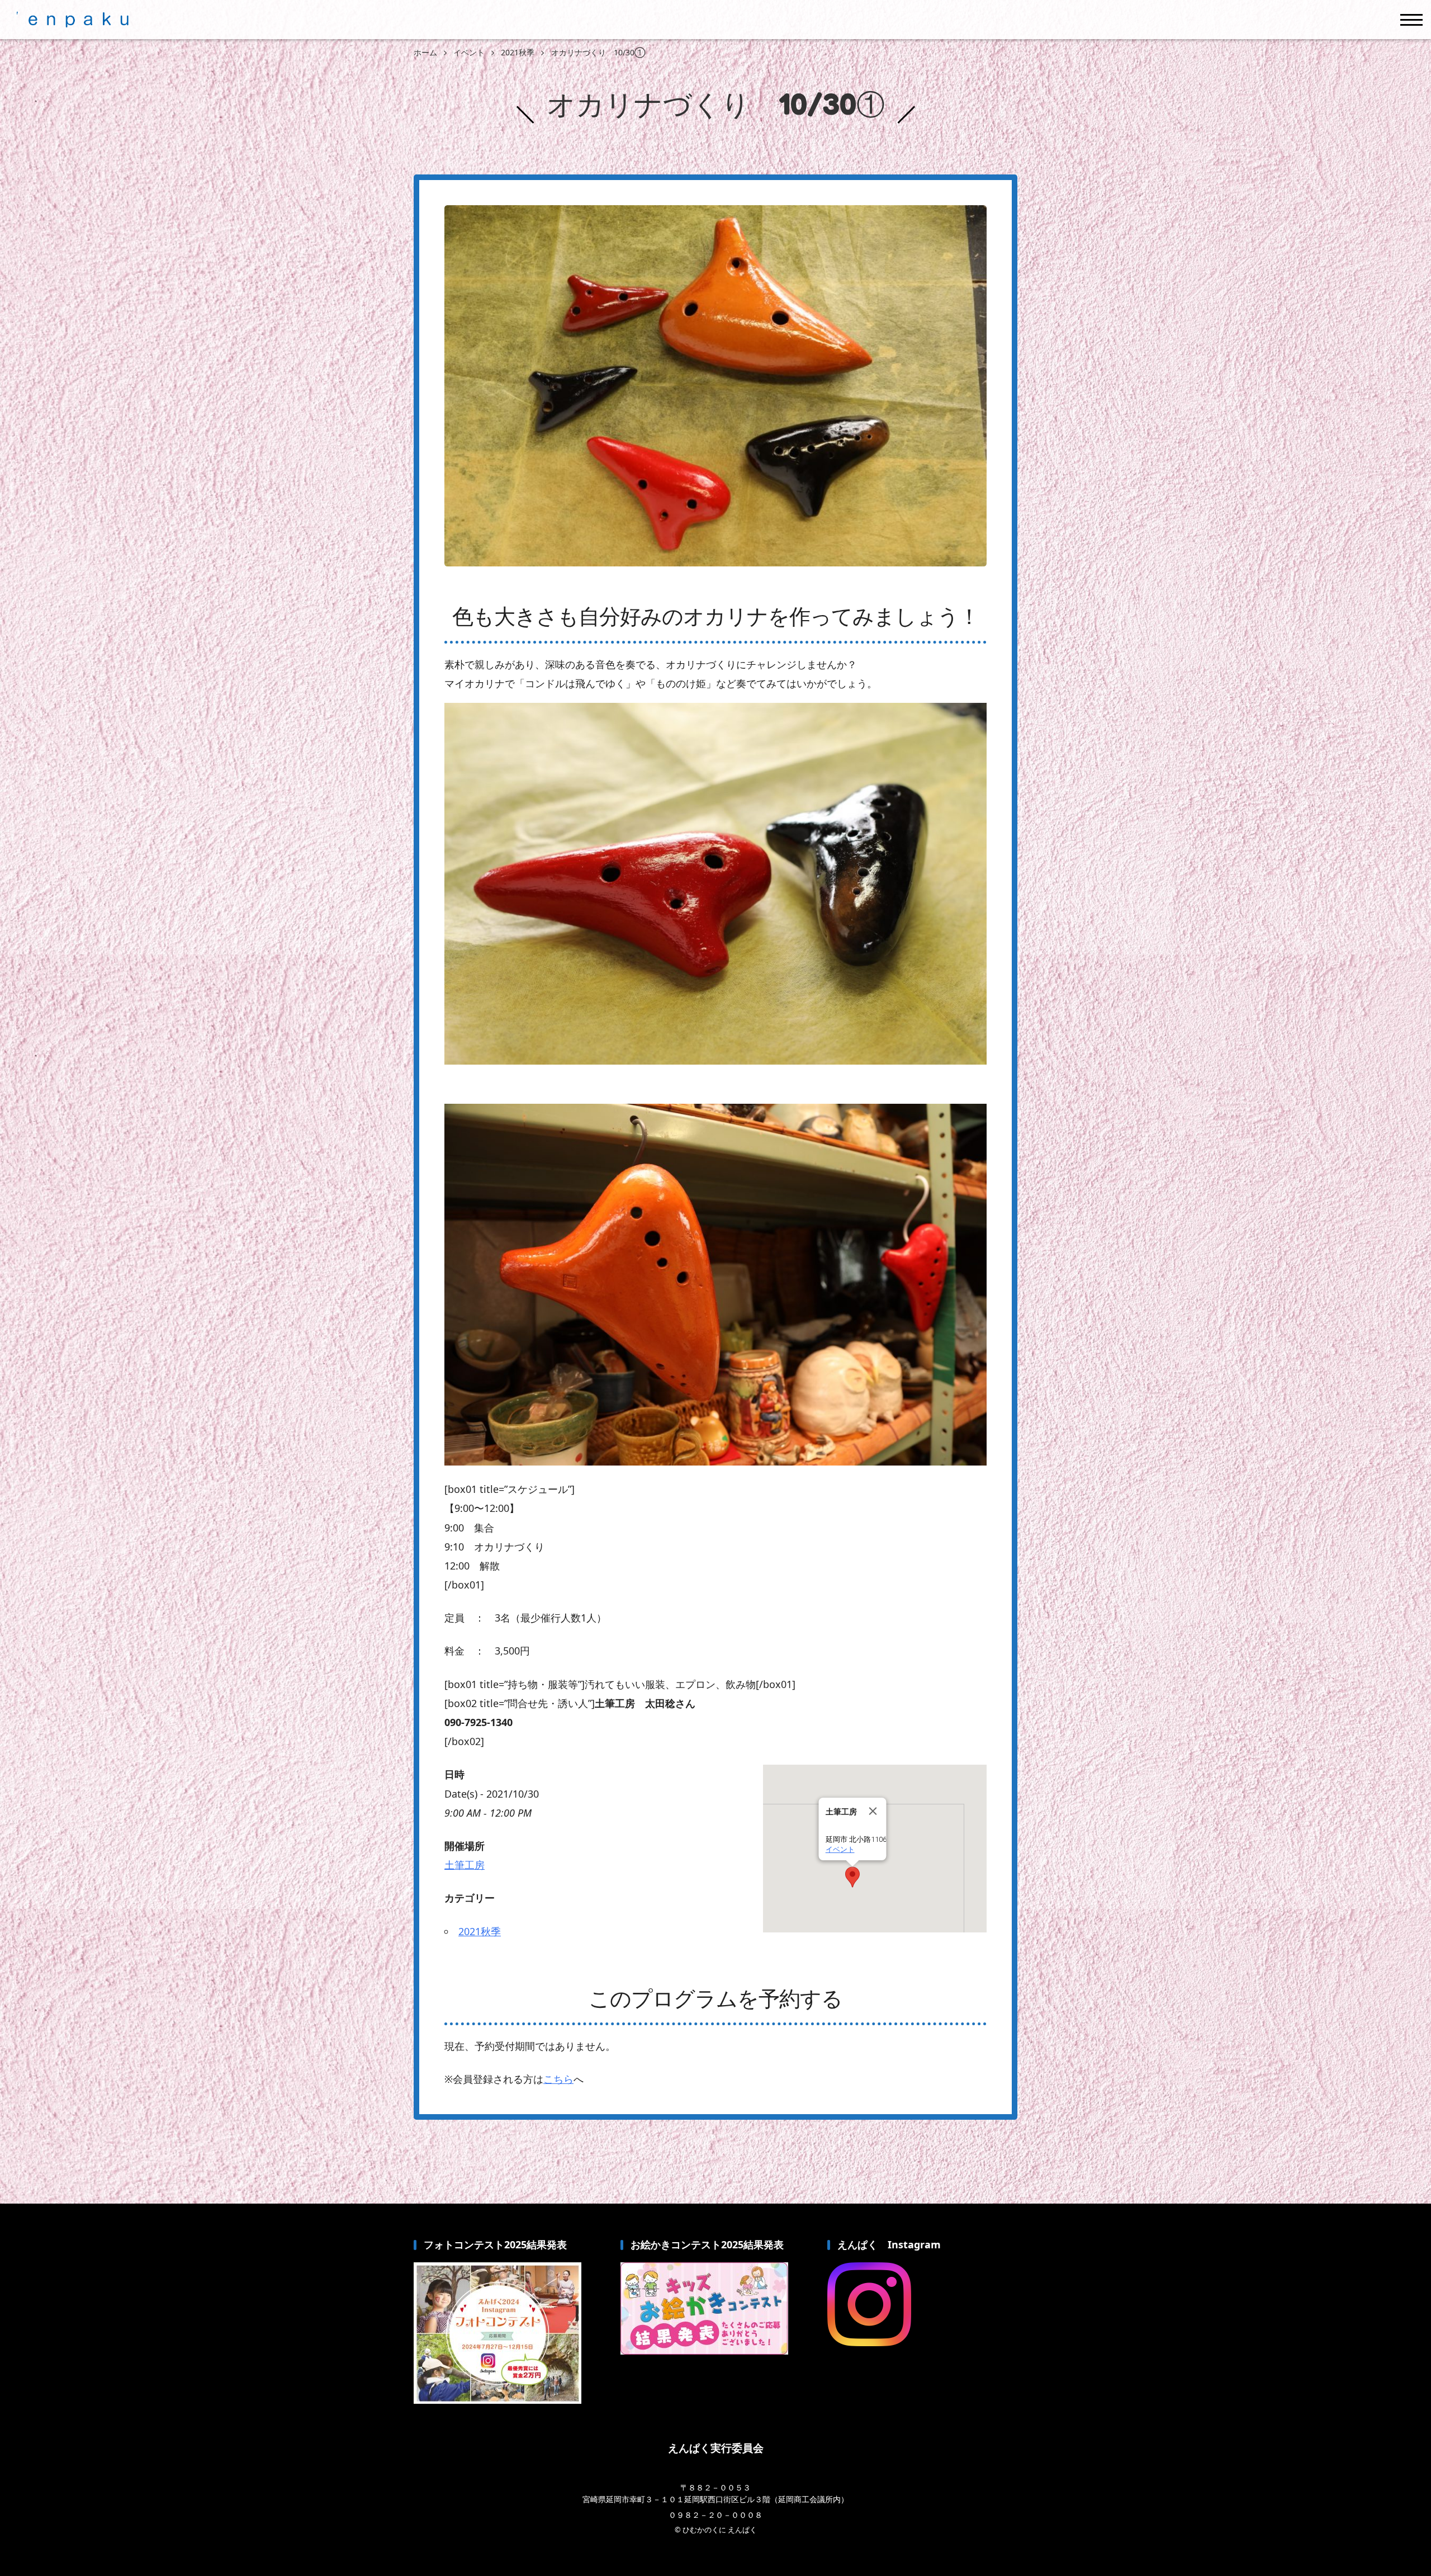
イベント (840, 1849)
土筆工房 (465, 1865)
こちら (558, 2079)
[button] (852, 1877)
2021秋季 (480, 1931)
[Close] (873, 1811)
